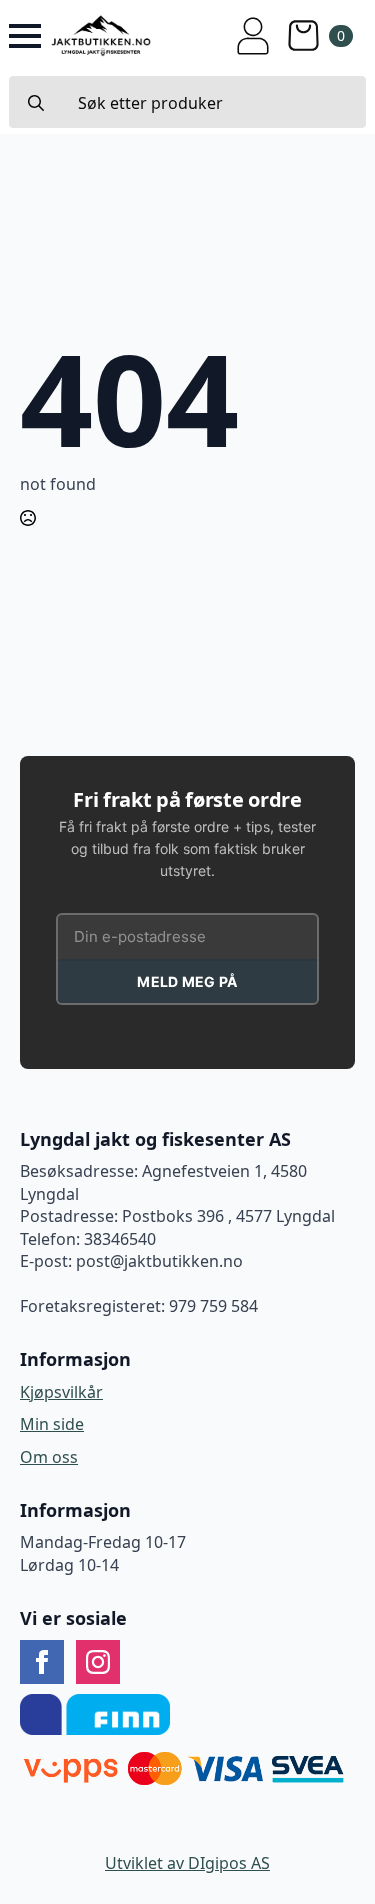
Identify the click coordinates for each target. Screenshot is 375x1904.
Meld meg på (187, 981)
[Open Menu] (25, 36)
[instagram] (98, 1662)
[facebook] (42, 1662)
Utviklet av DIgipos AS (187, 1863)
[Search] (36, 103)
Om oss (49, 1457)
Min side (52, 1424)
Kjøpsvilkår (61, 1392)
